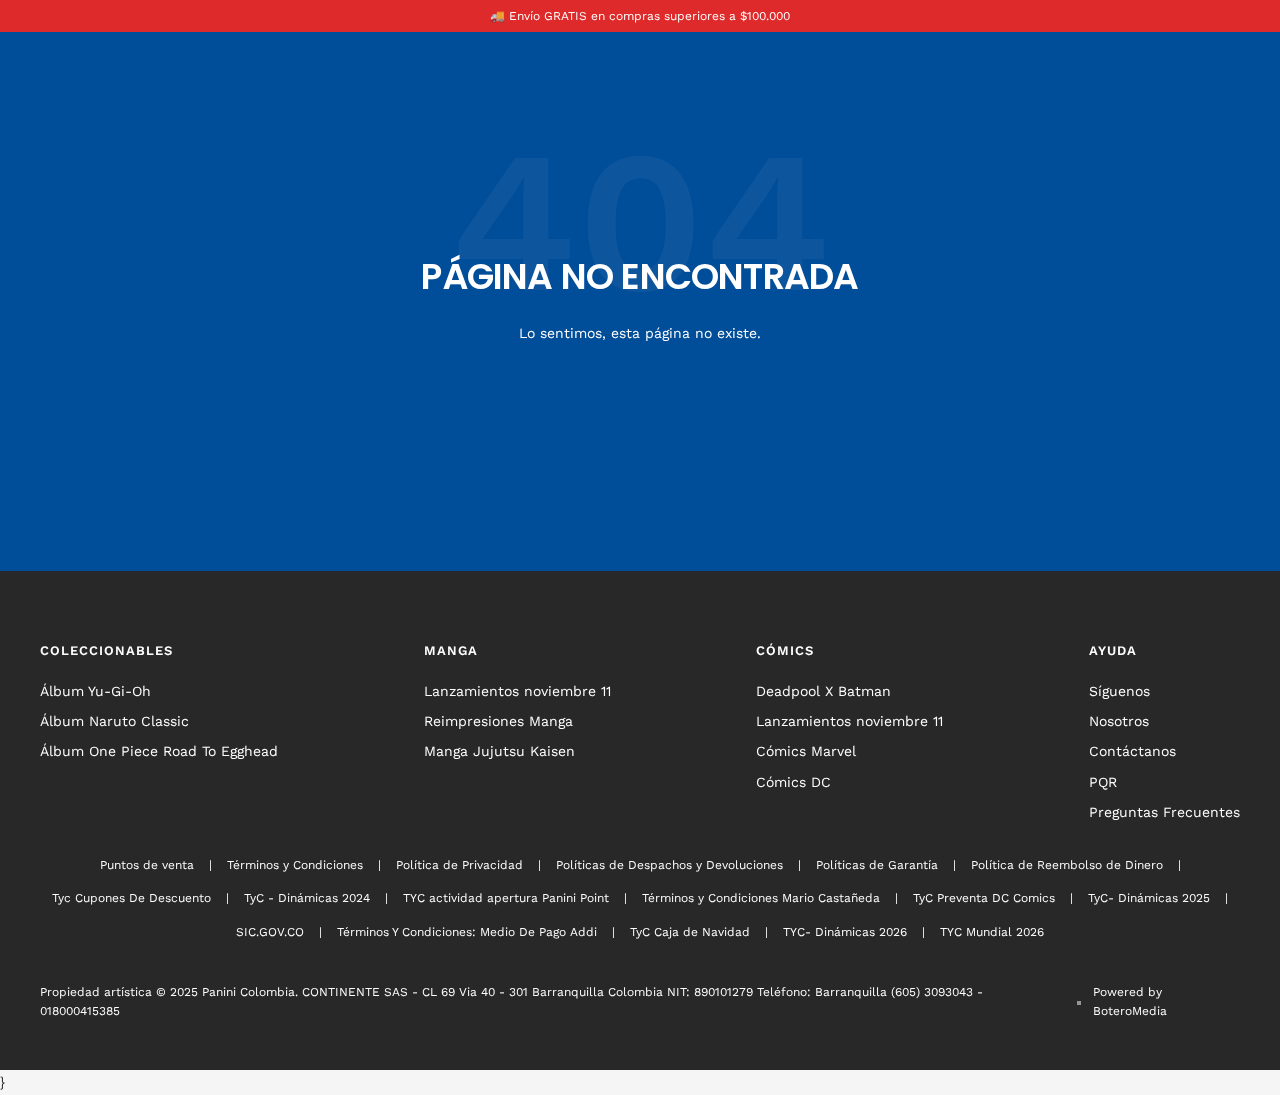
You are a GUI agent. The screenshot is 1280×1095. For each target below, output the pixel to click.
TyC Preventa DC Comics (984, 898)
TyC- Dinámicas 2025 (1149, 898)
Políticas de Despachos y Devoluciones (669, 865)
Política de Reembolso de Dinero (1067, 865)
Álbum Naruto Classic (114, 721)
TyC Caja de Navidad (690, 932)
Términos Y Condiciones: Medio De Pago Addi (467, 932)
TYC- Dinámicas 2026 (845, 932)
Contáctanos (1132, 751)
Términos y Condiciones (295, 865)
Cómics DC (793, 782)
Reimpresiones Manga (498, 721)
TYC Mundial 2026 (992, 932)
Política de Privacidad (459, 865)
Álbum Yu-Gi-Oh (95, 691)
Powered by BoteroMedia (1130, 1001)
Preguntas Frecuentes (1164, 812)
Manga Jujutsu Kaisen (499, 751)
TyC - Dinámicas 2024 (307, 898)
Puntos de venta (147, 865)
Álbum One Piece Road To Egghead (159, 751)
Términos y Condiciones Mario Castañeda (761, 898)
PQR (1103, 782)
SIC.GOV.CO (270, 932)
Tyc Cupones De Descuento (131, 898)
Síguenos (1119, 691)
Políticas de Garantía (877, 865)
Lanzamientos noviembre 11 (517, 691)
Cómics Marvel (806, 751)
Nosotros (1119, 721)
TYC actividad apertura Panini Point (506, 898)
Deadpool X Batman (823, 691)
